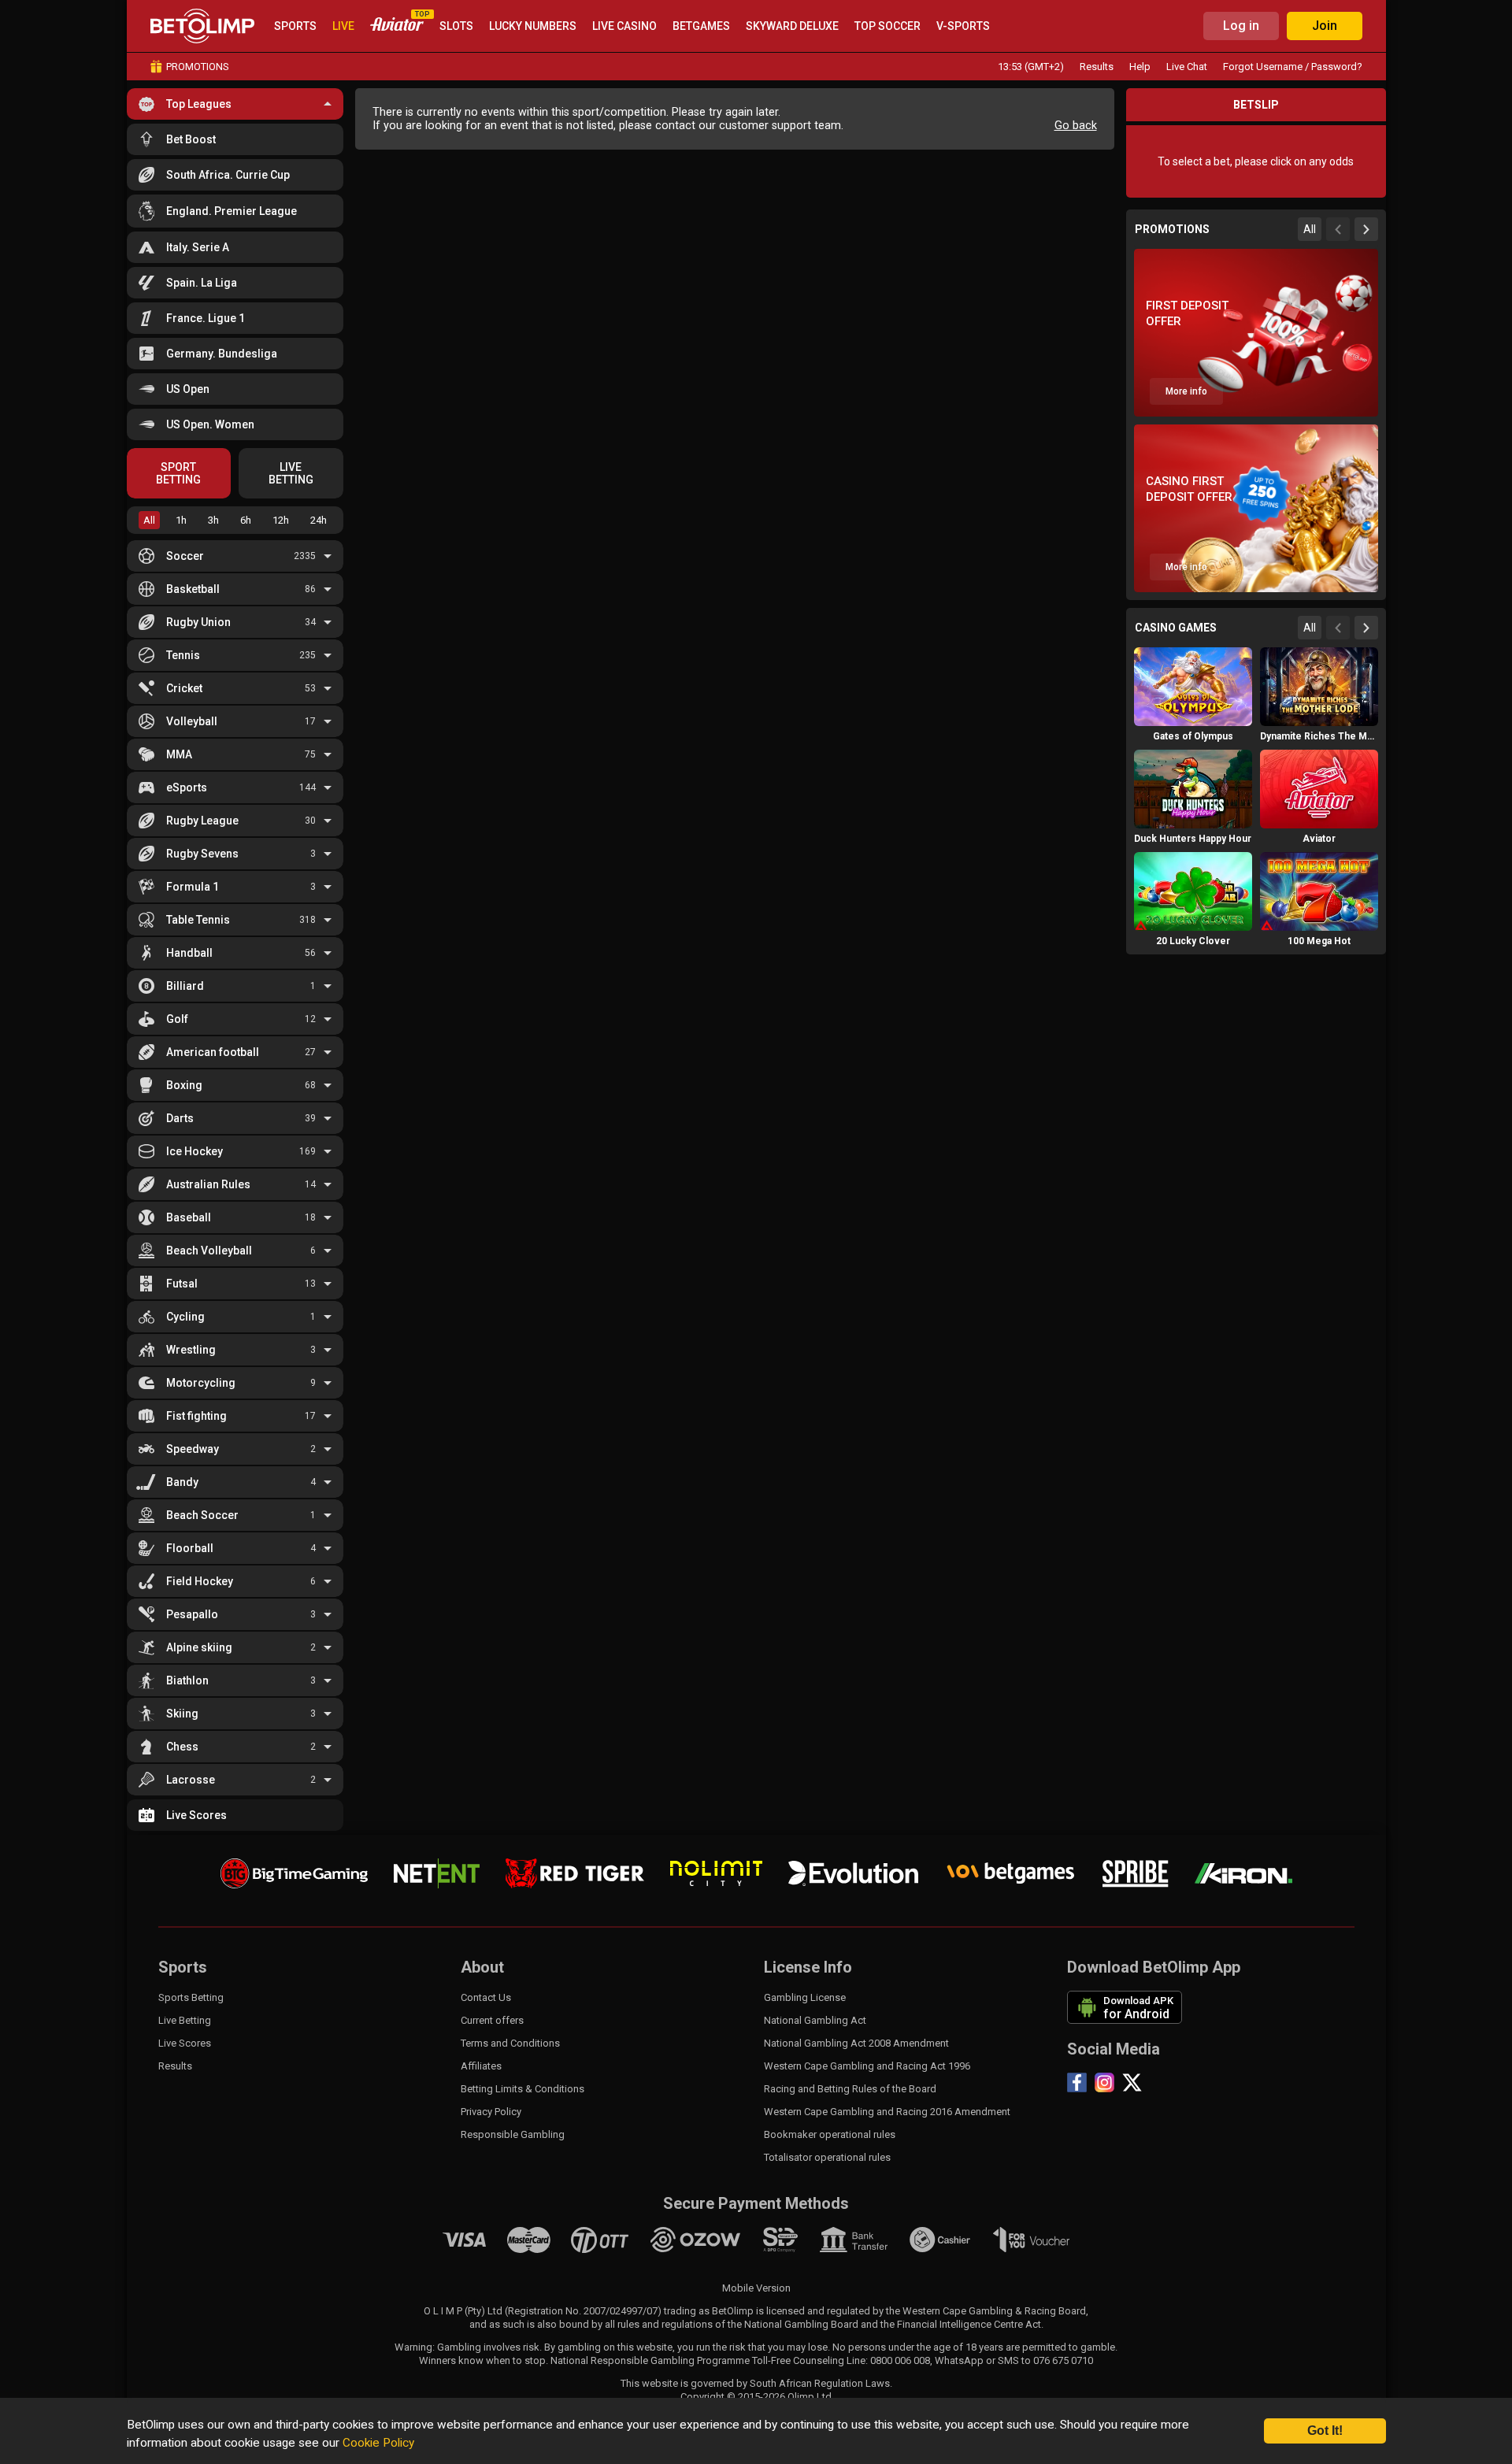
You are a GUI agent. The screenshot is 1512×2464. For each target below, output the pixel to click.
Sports (295, 26)
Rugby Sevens (202, 854)
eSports (187, 787)
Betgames (701, 26)
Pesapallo (192, 1614)
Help (1140, 67)
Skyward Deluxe (792, 26)
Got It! (1325, 2431)
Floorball (190, 1548)
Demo (1193, 717)
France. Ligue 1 (206, 318)
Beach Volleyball (209, 1251)
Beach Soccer (202, 1515)
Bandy (182, 1482)
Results (1097, 67)
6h (246, 520)
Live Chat (1187, 67)
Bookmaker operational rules (830, 2134)
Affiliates (481, 2066)
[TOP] (397, 26)
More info (1186, 391)
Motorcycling (201, 1383)
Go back (1076, 126)
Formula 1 (193, 887)
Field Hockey (200, 1581)
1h (181, 520)
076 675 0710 (1063, 2360)
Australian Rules (208, 1184)
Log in (1241, 26)
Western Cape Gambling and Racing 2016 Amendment (887, 2112)
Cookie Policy (378, 2443)
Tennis (183, 655)
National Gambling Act (815, 2020)
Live (343, 26)
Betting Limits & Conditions (523, 2089)
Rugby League (202, 821)
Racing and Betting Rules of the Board (850, 2089)
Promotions (198, 67)
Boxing (184, 1085)
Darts (180, 1118)
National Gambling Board (801, 2324)
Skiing (182, 1714)
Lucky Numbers (533, 26)
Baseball (189, 1217)
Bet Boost (191, 139)
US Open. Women (210, 424)
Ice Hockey (195, 1151)
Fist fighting (196, 1416)
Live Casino (624, 26)
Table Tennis (198, 920)
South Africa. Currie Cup (228, 175)
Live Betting (185, 2020)
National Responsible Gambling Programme (650, 2360)
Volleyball (192, 721)
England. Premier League (232, 211)
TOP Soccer (888, 26)
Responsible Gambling (513, 2134)
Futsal (182, 1284)
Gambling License (805, 1997)
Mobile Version (756, 2288)
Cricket (184, 688)
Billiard (185, 986)
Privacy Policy (491, 2112)
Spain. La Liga (202, 283)
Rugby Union (198, 622)
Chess (182, 1747)
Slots (456, 26)
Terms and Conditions (510, 2043)
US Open (188, 389)
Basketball (193, 589)
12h (281, 520)
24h (319, 520)
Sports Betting (191, 1997)
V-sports (963, 26)
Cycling (185, 1317)
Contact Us (486, 1997)
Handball (189, 953)
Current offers (492, 2020)
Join (1325, 26)
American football (213, 1052)
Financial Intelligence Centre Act (969, 2324)
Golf (177, 1019)
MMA (179, 754)
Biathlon (187, 1680)
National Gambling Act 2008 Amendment (856, 2043)
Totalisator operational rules (827, 2157)
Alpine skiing (199, 1647)
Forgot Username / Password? (1293, 67)
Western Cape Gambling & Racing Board (994, 2311)
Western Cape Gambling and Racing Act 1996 (867, 2066)
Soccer (185, 556)
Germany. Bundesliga (222, 354)
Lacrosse (191, 1780)
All (149, 520)
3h (213, 520)
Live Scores (196, 1815)
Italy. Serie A (198, 247)
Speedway (193, 1449)
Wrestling (191, 1350)
